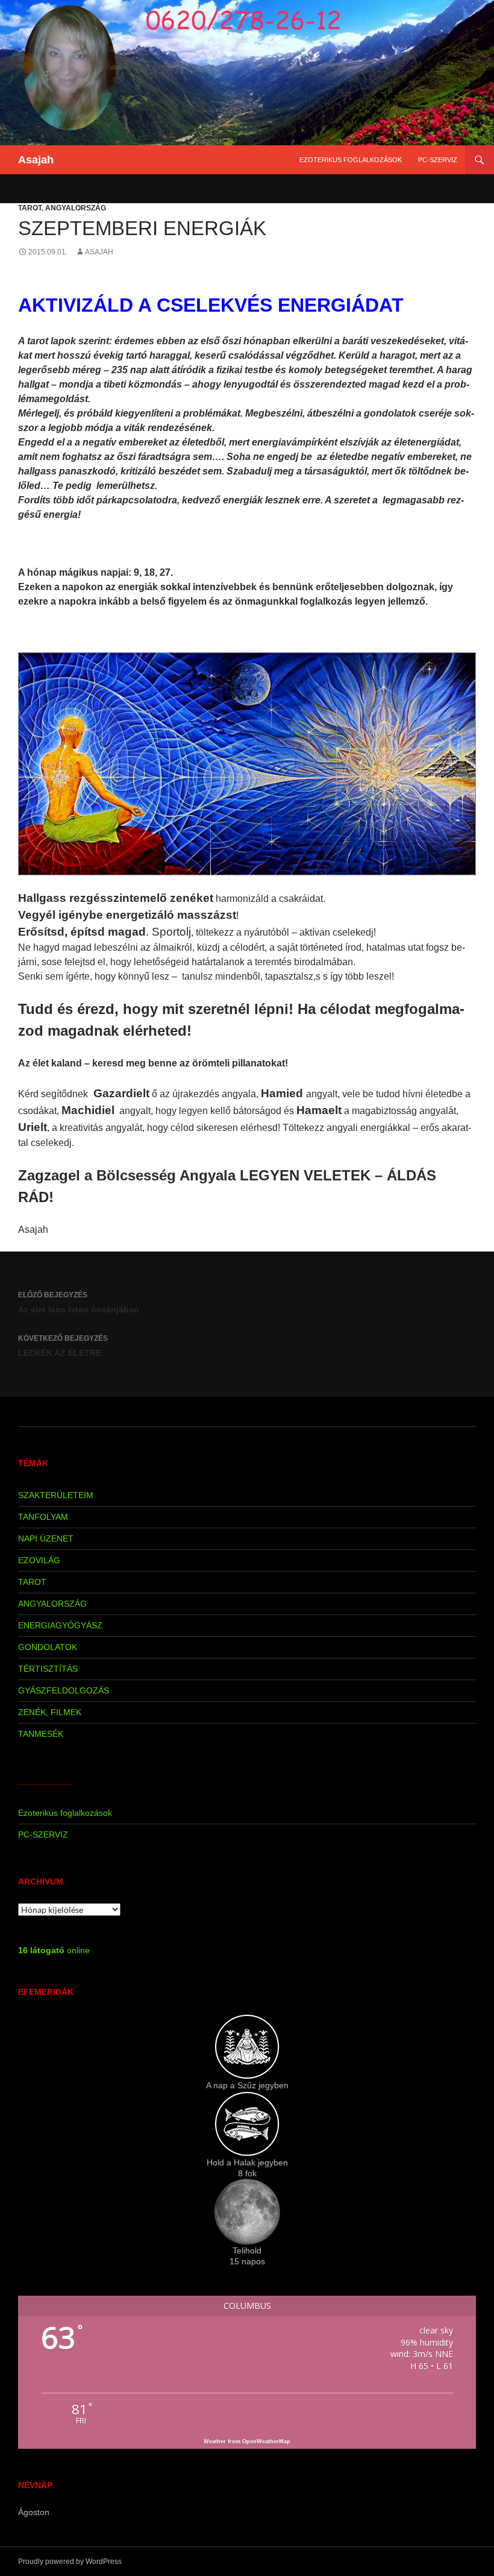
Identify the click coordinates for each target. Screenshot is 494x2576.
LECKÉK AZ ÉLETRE (63, 1346)
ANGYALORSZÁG (76, 208)
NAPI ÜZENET (46, 1538)
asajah (99, 252)
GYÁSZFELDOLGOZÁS (64, 1690)
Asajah (36, 160)
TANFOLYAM (43, 1517)
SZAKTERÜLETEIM (56, 1495)
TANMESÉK (41, 1734)
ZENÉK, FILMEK (50, 1712)
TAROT (30, 208)
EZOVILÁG (39, 1560)
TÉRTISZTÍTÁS (48, 1669)
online (54, 1950)
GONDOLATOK (48, 1647)
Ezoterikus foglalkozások (351, 160)
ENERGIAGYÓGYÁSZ (60, 1625)
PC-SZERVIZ (438, 160)
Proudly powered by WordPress (70, 2562)
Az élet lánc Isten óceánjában (79, 1302)
